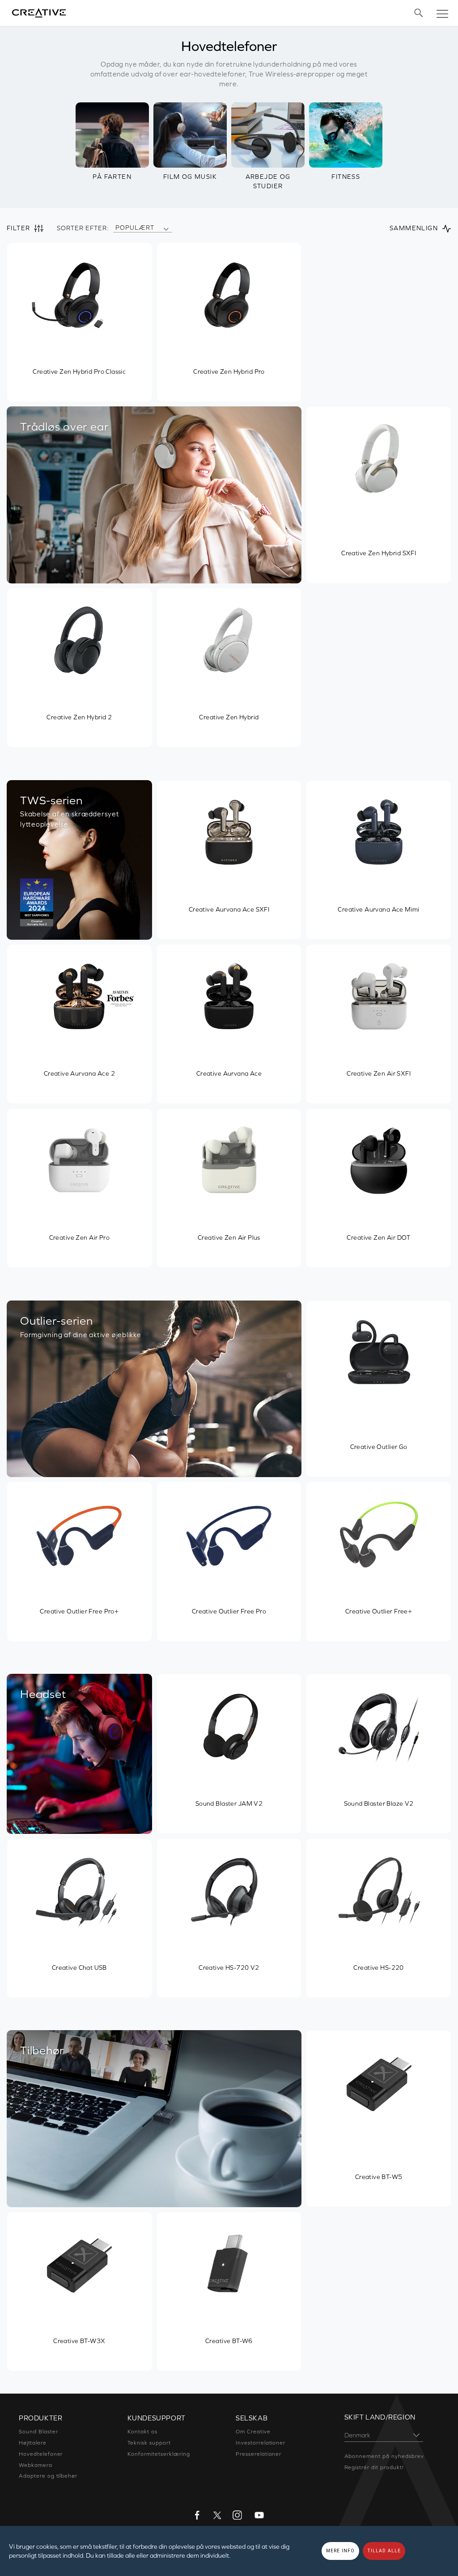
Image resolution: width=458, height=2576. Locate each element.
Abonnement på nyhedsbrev (384, 2456)
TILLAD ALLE (384, 2551)
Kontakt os (143, 2432)
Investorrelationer (261, 2443)
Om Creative (253, 2432)
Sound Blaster (38, 2432)
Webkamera (36, 2465)
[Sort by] (166, 228)
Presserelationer (259, 2454)
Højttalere (33, 2443)
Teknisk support (149, 2443)
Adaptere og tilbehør (48, 2476)
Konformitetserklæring (159, 2454)
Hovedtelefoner (41, 2454)
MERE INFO (340, 2551)
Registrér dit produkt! (374, 2467)
